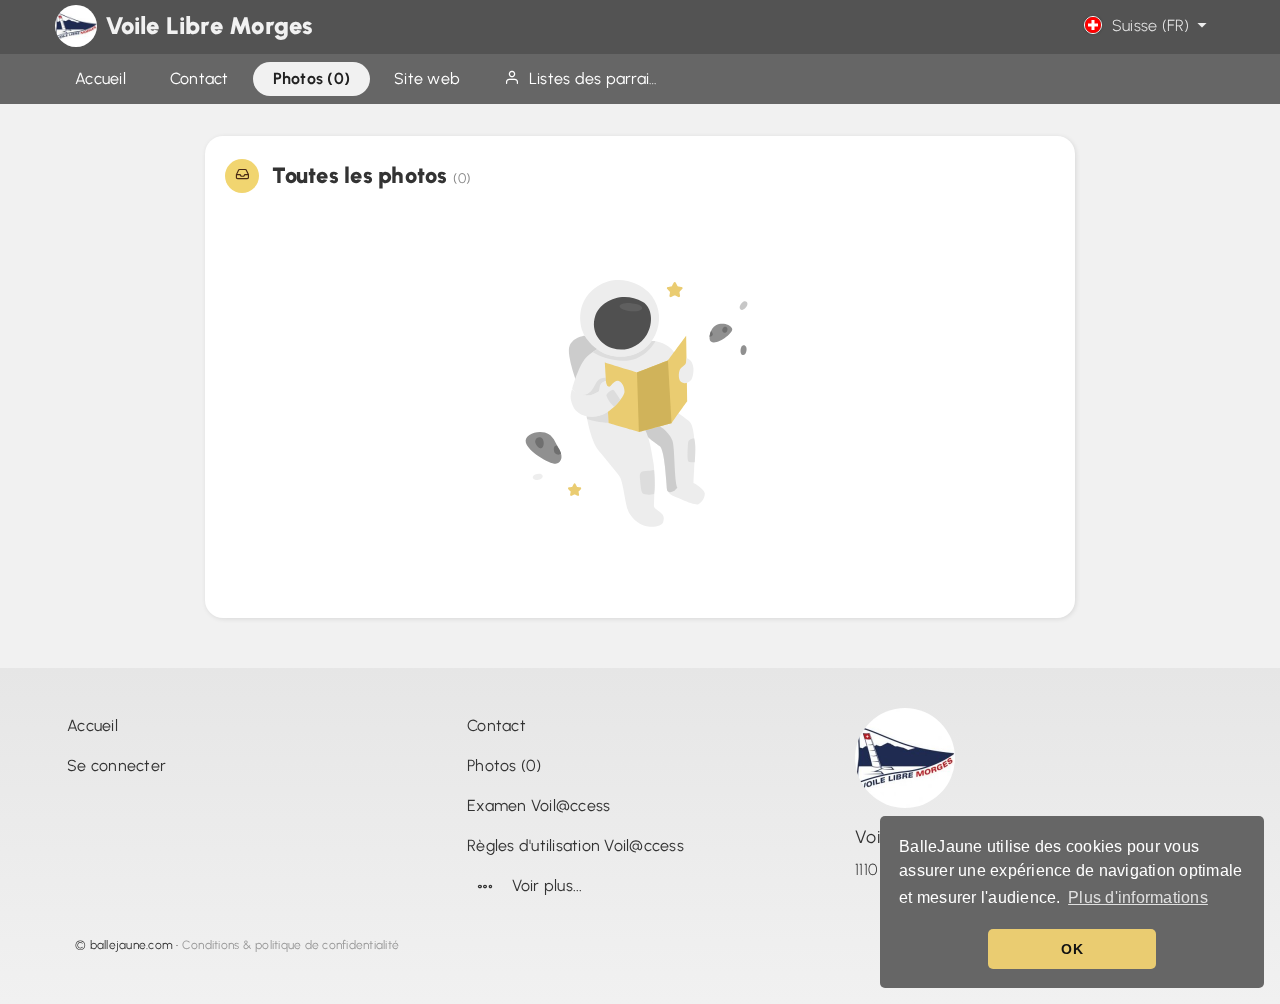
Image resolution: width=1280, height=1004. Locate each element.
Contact (496, 725)
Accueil (92, 725)
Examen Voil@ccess (538, 805)
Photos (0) (504, 765)
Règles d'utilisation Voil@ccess (575, 845)
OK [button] (1072, 949)
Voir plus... (547, 885)
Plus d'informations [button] (1138, 897)
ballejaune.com (132, 945)
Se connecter (116, 765)
